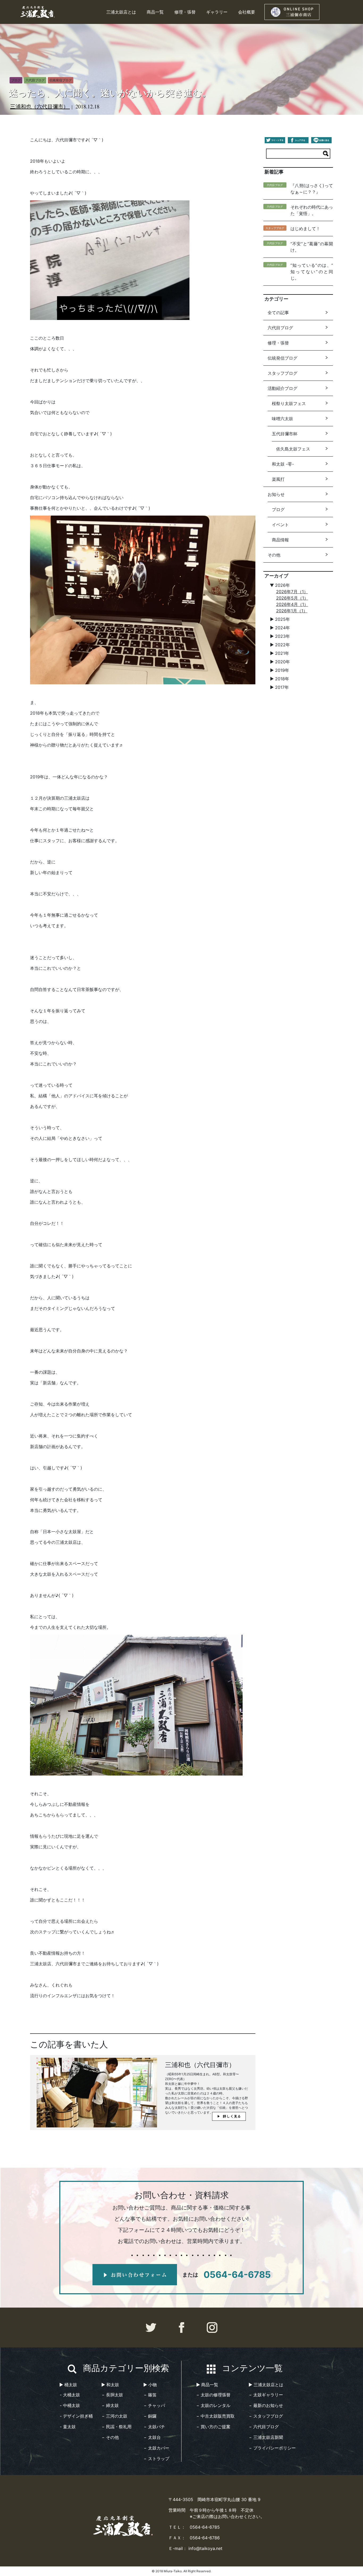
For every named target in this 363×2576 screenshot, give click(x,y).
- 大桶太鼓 (70, 2395)
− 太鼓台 (152, 2437)
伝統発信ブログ (282, 358)
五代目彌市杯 (285, 434)
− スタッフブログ (266, 2416)
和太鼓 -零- (283, 464)
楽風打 (278, 479)
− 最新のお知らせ (266, 2405)
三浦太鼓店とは (121, 12)
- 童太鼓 (68, 2427)
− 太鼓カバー (157, 2448)
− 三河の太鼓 (115, 2416)
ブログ (278, 509)
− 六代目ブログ (264, 2427)
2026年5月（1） (292, 598)
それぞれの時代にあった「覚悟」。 (312, 210)
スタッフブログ (282, 373)
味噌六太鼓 (282, 419)
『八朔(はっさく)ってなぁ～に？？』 (312, 189)
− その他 (110, 2437)
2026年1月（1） (292, 611)
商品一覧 (155, 12)
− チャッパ (154, 2405)
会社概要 (247, 12)
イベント (280, 525)
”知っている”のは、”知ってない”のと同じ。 (312, 272)
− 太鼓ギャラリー (266, 2395)
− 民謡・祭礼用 (117, 2427)
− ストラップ (157, 2459)
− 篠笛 (150, 2395)
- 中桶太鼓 (70, 2405)
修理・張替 (185, 12)
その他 (274, 555)
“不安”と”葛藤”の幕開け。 (312, 247)
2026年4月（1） (292, 604)
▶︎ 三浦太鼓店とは (266, 2385)
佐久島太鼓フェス (293, 449)
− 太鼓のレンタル (213, 2405)
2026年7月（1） (292, 592)
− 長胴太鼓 (112, 2395)
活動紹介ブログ (282, 388)
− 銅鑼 (150, 2416)
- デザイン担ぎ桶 (76, 2416)
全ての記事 (278, 313)
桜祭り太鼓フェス (289, 403)
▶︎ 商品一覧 (207, 2385)
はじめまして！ (305, 229)
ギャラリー (217, 12)
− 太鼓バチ (154, 2427)
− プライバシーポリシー (272, 2448)
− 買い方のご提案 (213, 2427)
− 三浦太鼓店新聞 (266, 2437)
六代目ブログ (280, 328)
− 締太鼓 (110, 2405)
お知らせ (276, 494)
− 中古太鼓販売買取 (216, 2416)
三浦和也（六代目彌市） (40, 106)
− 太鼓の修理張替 (213, 2395)
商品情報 (280, 540)
